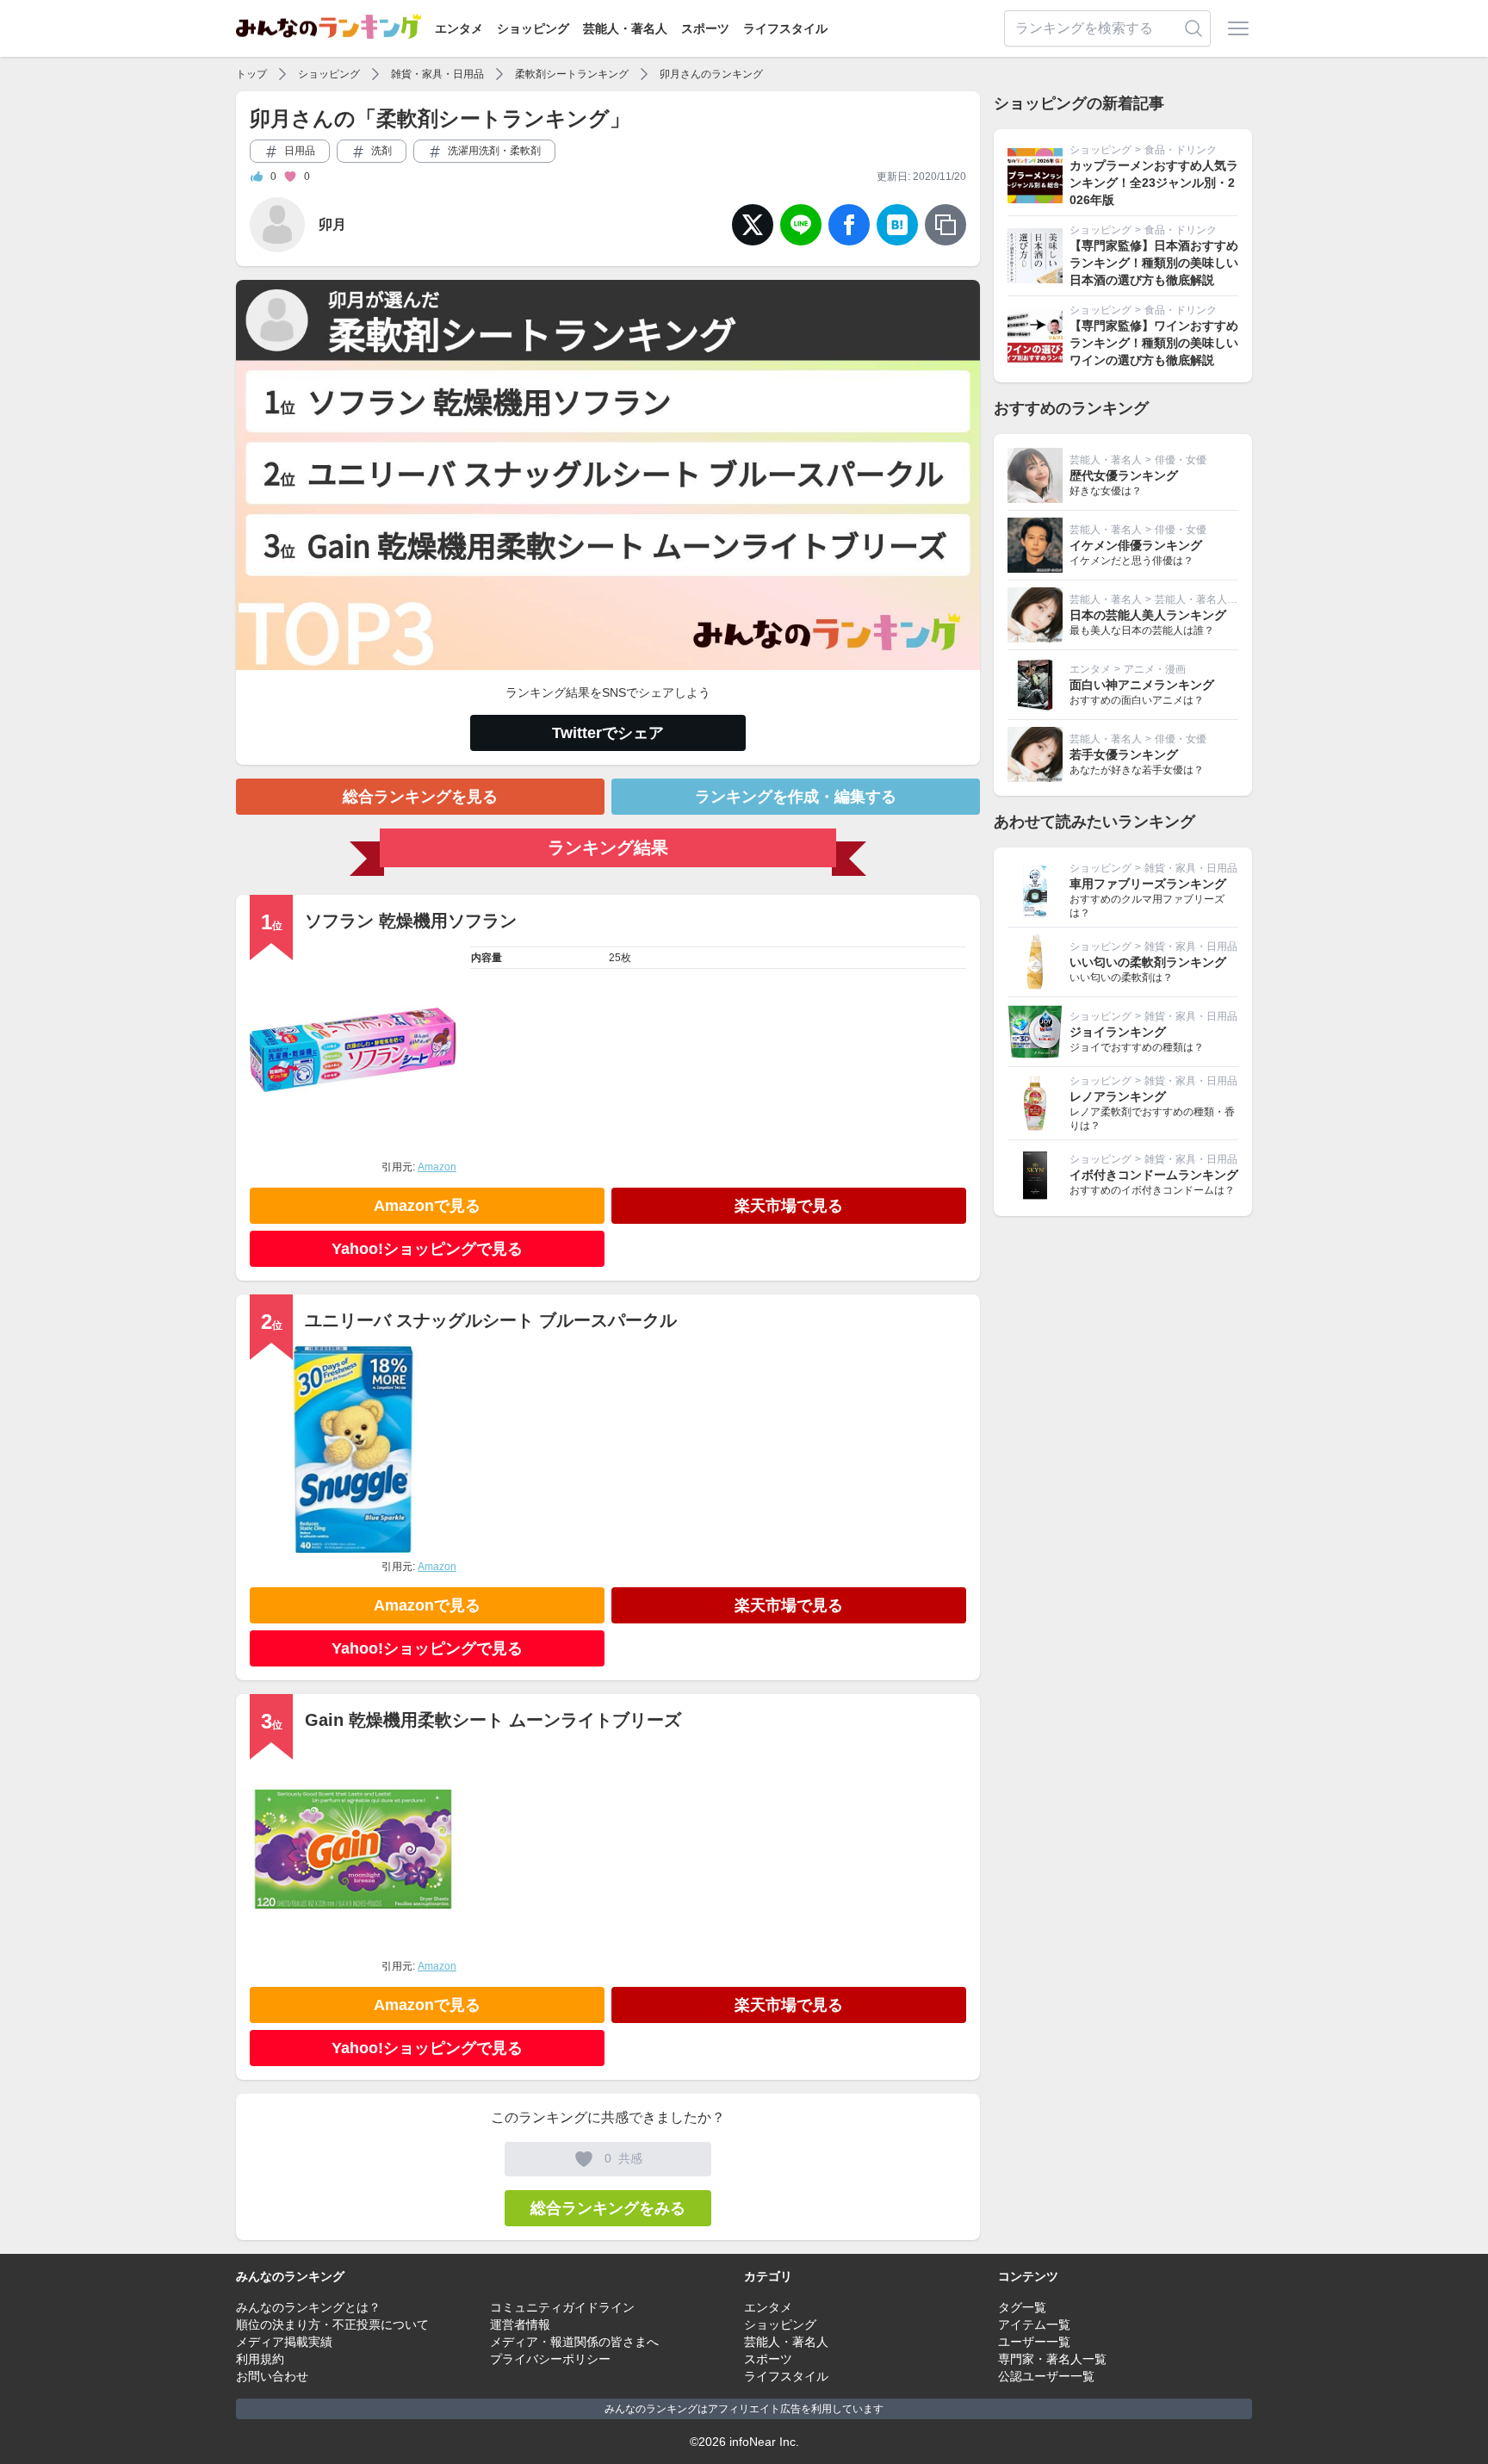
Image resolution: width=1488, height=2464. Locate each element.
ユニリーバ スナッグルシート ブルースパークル (491, 1320)
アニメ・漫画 (1155, 669)
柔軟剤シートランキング (572, 74)
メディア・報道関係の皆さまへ (574, 2342)
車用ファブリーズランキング (1148, 884)
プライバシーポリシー (550, 2359)
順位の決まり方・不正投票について (332, 2324)
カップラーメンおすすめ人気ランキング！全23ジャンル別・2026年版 (1154, 183)
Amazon (437, 1167)
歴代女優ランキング (1124, 475)
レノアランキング (1118, 1096)
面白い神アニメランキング (1142, 685)
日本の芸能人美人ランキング (1148, 615)
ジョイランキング (1118, 1032)
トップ (251, 74)
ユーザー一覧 (1034, 2342)
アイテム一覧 (1034, 2324)
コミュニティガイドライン (562, 2307)
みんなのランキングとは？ (308, 2307)
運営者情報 (520, 2324)
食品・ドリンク (1181, 150)
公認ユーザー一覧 (1046, 2376)
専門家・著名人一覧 (1052, 2359)
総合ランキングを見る (420, 797)
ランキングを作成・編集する (796, 797)
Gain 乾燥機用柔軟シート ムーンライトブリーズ (493, 1720)
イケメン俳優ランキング (1136, 545)
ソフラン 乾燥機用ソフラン (411, 921)
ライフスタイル (785, 28)
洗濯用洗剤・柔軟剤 (493, 151)
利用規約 (260, 2359)
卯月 (332, 224)
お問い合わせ (272, 2376)
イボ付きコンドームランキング (1154, 1175)
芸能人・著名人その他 (1206, 599)
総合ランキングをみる (608, 2208)
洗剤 (380, 151)
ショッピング (533, 28)
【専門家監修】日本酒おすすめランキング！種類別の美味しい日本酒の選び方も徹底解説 (1154, 263)
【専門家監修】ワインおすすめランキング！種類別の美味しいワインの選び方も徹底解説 (1154, 343)
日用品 (298, 151)
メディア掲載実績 (284, 2342)
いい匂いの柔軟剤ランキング (1148, 962)
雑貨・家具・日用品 (437, 74)
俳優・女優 (1181, 460)
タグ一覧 (1022, 2307)
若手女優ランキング (1124, 754)
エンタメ (459, 28)
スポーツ (705, 28)
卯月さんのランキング (711, 74)
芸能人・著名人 (625, 28)
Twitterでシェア (608, 733)
